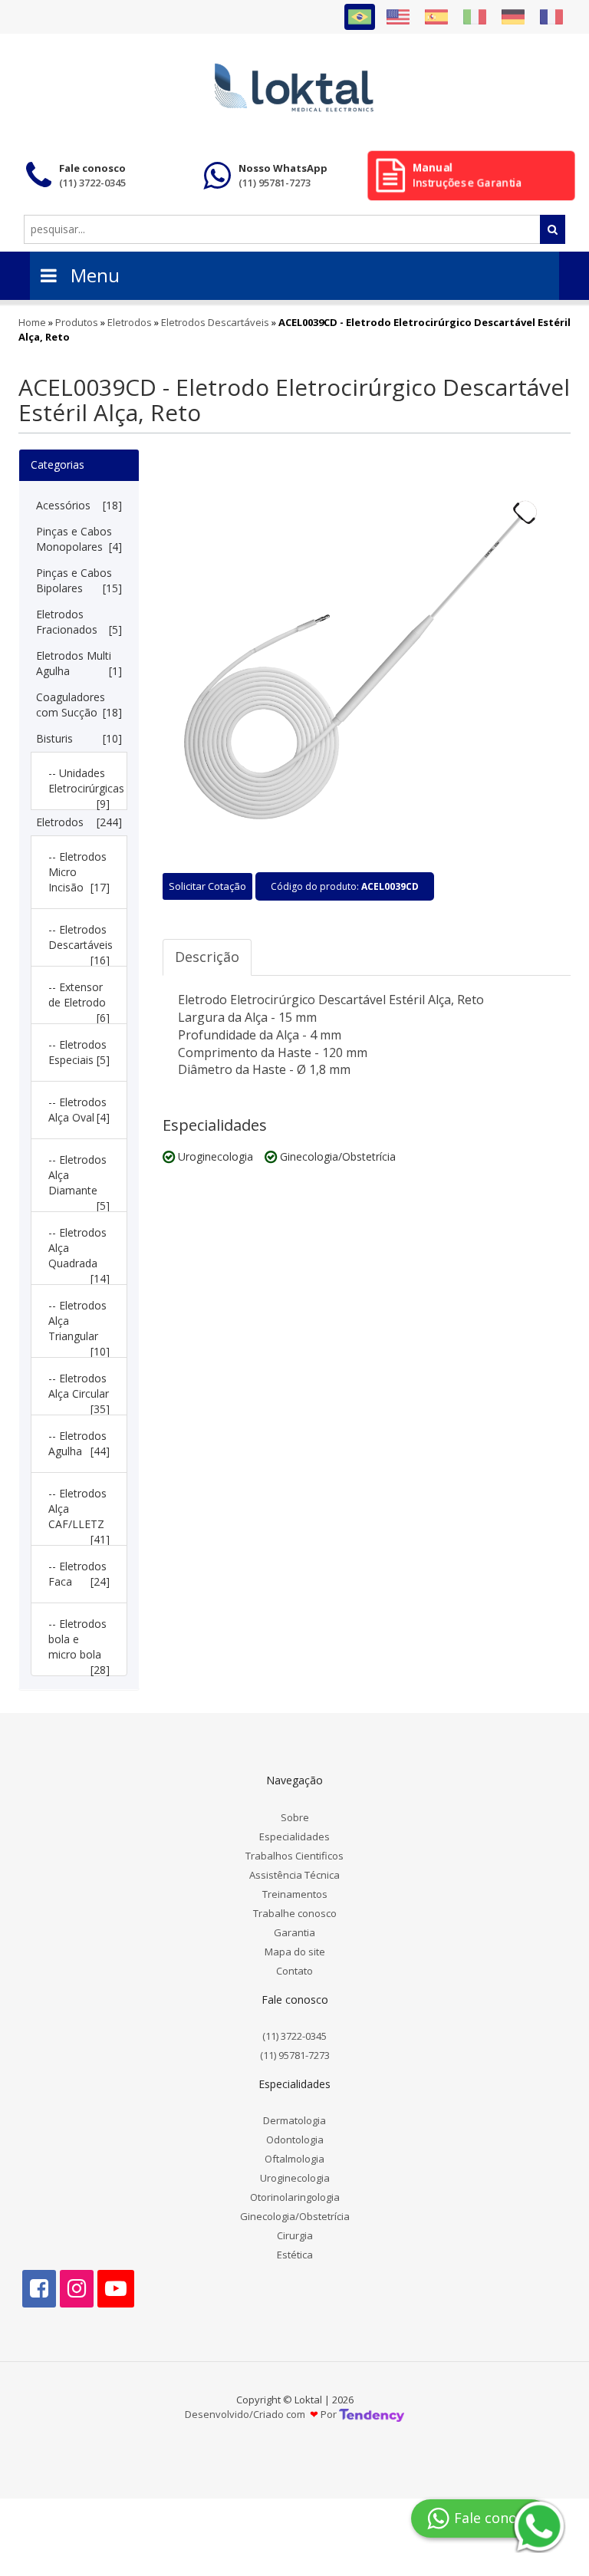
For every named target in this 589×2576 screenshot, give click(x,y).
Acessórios (79, 505)
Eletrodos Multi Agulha (79, 663)
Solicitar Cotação (207, 886)
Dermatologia (294, 2120)
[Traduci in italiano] (475, 17)
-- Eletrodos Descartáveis (81, 940)
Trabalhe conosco (295, 1913)
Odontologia (295, 2140)
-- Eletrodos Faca (79, 1574)
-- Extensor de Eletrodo (79, 998)
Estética (295, 2255)
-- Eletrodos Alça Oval (79, 1110)
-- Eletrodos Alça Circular (79, 1389)
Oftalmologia (294, 2159)
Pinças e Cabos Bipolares (79, 580)
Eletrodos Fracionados (79, 622)
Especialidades (294, 1836)
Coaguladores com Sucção (79, 705)
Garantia (294, 1932)
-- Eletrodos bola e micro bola (79, 1642)
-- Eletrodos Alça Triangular (79, 1324)
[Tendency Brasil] (372, 2415)
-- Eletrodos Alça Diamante (79, 1178)
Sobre (295, 1817)
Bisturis (79, 738)
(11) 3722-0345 (294, 2036)
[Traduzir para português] (360, 17)
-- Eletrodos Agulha (79, 1443)
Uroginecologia (295, 2178)
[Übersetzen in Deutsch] (513, 17)
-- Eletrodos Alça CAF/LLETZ (79, 1512)
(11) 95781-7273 (295, 2055)
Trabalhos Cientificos (294, 1856)
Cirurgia (295, 2235)
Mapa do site (295, 1952)
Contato (294, 1971)
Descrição (207, 957)
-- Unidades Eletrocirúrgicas (82, 784)
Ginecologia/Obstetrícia (295, 2216)
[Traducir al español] (436, 17)
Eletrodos (79, 822)
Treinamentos (295, 1894)
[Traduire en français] (551, 17)
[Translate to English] (398, 17)
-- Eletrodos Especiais (79, 1052)
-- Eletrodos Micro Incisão (79, 872)
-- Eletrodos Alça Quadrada (79, 1251)
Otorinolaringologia (295, 2197)
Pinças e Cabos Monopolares (79, 539)
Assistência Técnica (294, 1875)
